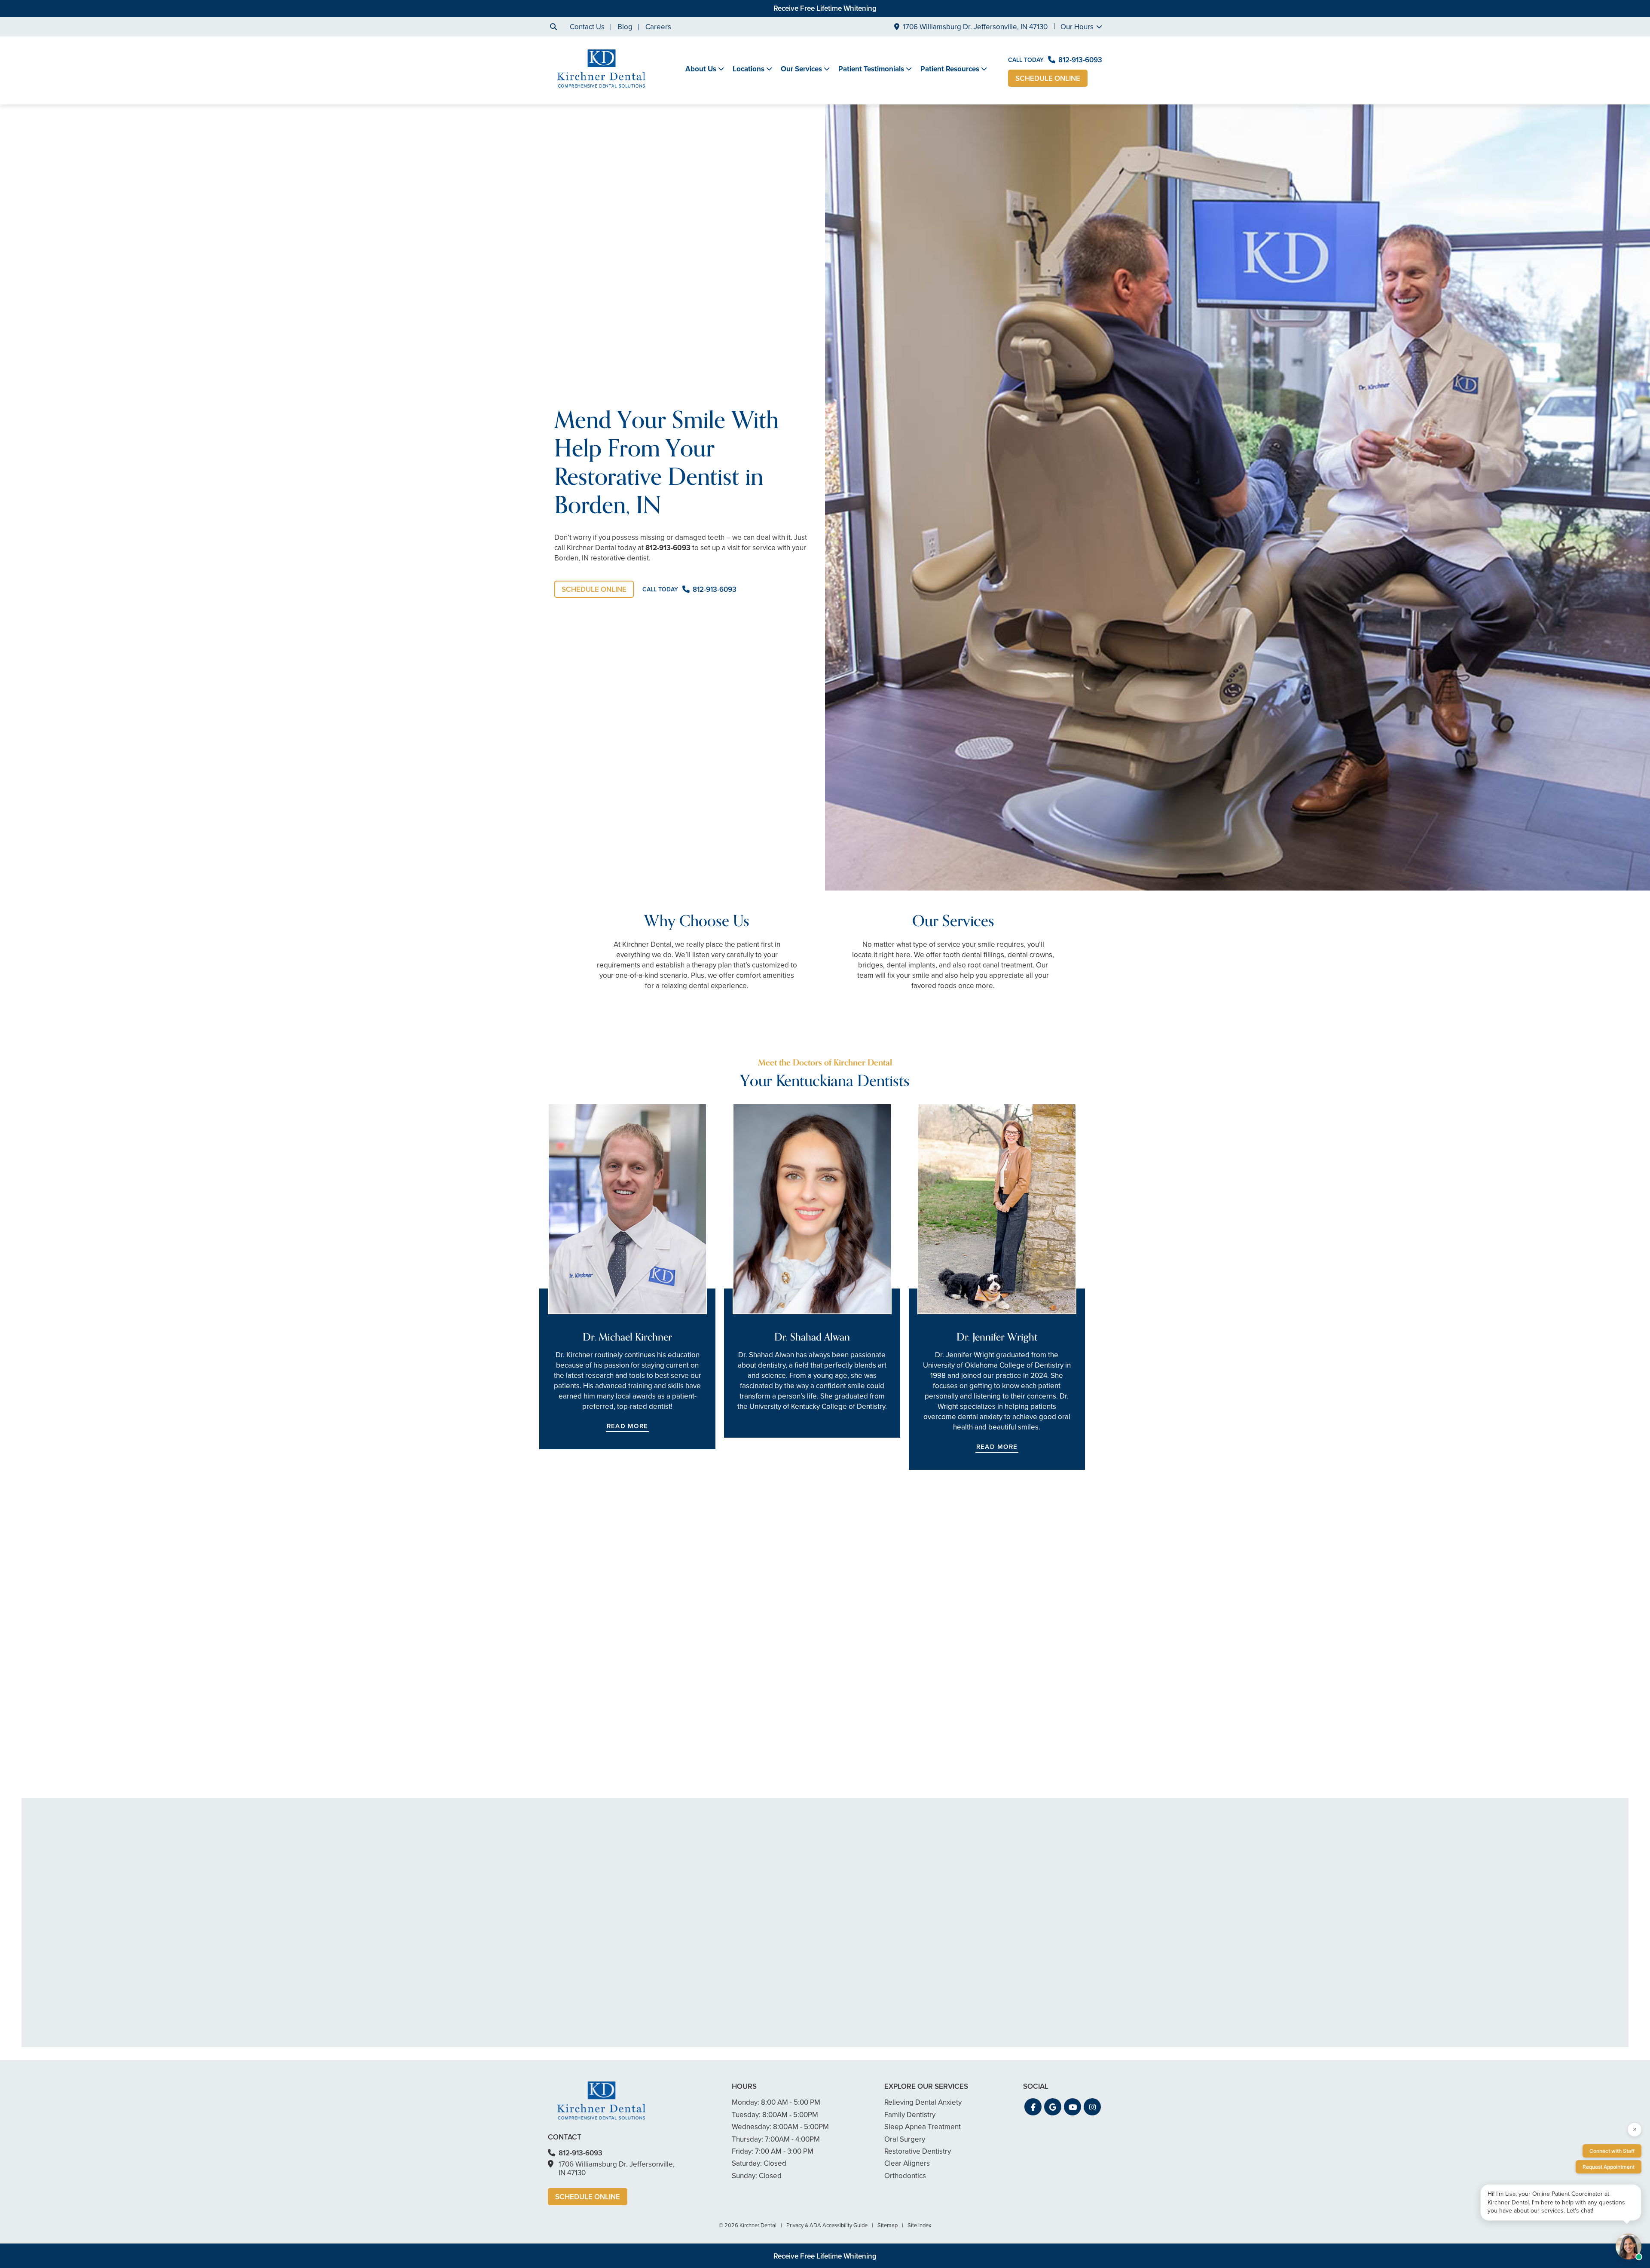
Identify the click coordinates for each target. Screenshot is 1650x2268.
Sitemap (888, 2225)
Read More (627, 1426)
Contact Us (587, 27)
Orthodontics (905, 2176)
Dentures (580, 1744)
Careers (658, 27)
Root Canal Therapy (597, 1779)
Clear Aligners (907, 2163)
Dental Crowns (589, 1718)
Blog (625, 27)
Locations (749, 69)
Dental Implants (590, 1757)
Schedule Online (1048, 78)
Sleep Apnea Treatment (923, 2127)
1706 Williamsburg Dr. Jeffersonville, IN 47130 (975, 27)
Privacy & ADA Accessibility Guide (827, 2225)
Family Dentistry (910, 2115)
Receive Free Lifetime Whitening (825, 8)
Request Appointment (1609, 2167)
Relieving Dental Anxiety (923, 2102)
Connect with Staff (1612, 2151)
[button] (1033, 2107)
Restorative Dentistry (918, 2151)
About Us (701, 69)
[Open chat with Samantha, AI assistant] (1629, 2247)
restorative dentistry (646, 1687)
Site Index (919, 2225)
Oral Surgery (905, 2139)
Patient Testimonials (871, 69)
